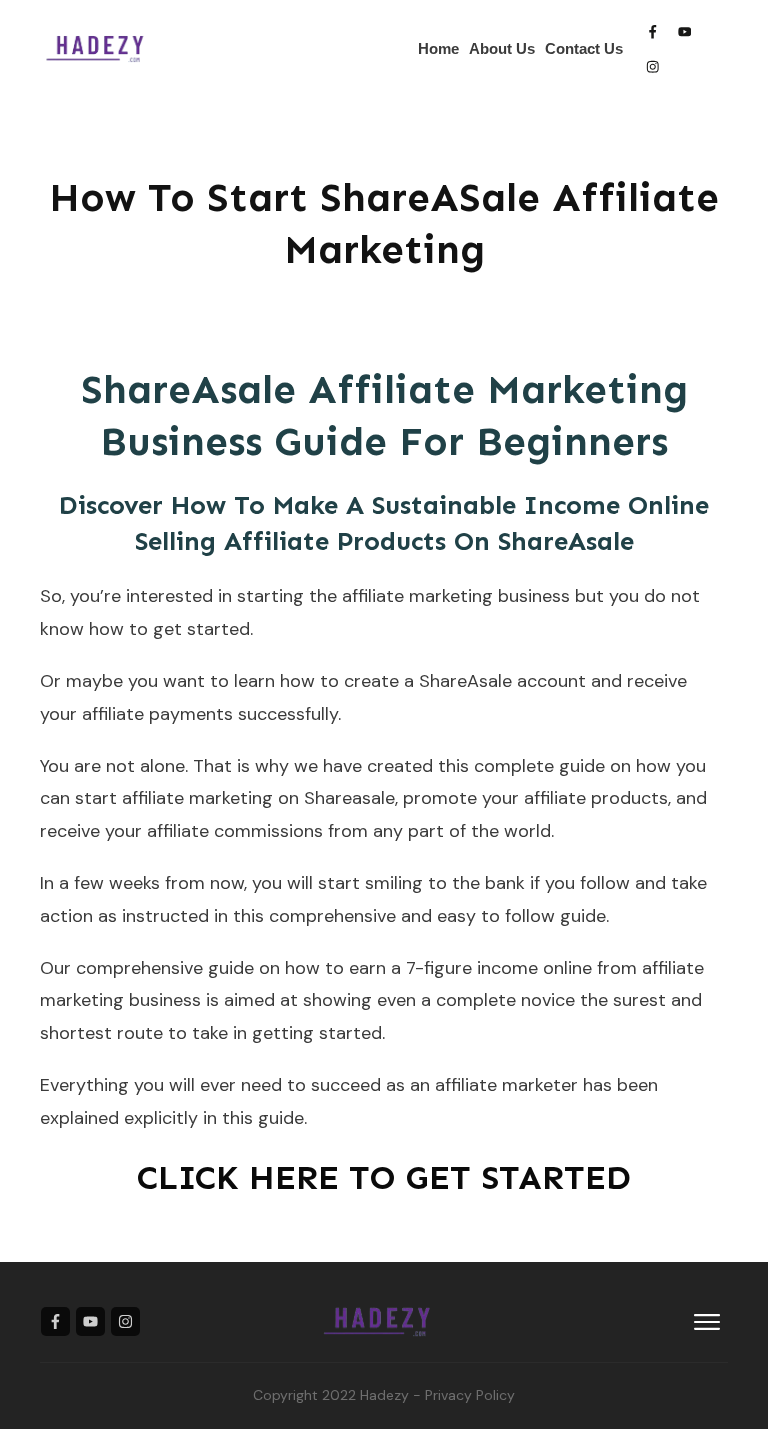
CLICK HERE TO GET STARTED (384, 1177)
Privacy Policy (470, 1395)
